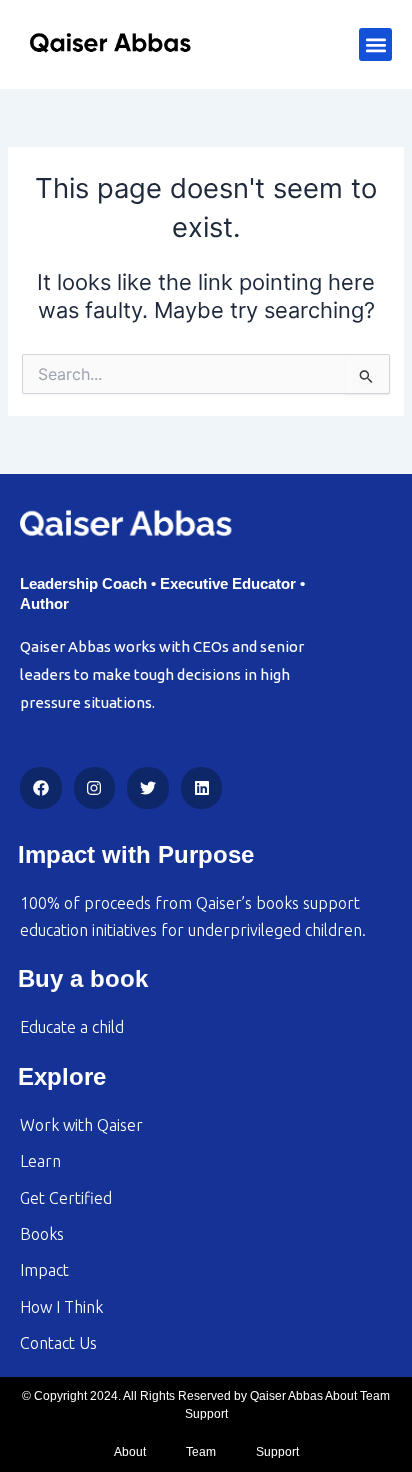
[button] (375, 44)
